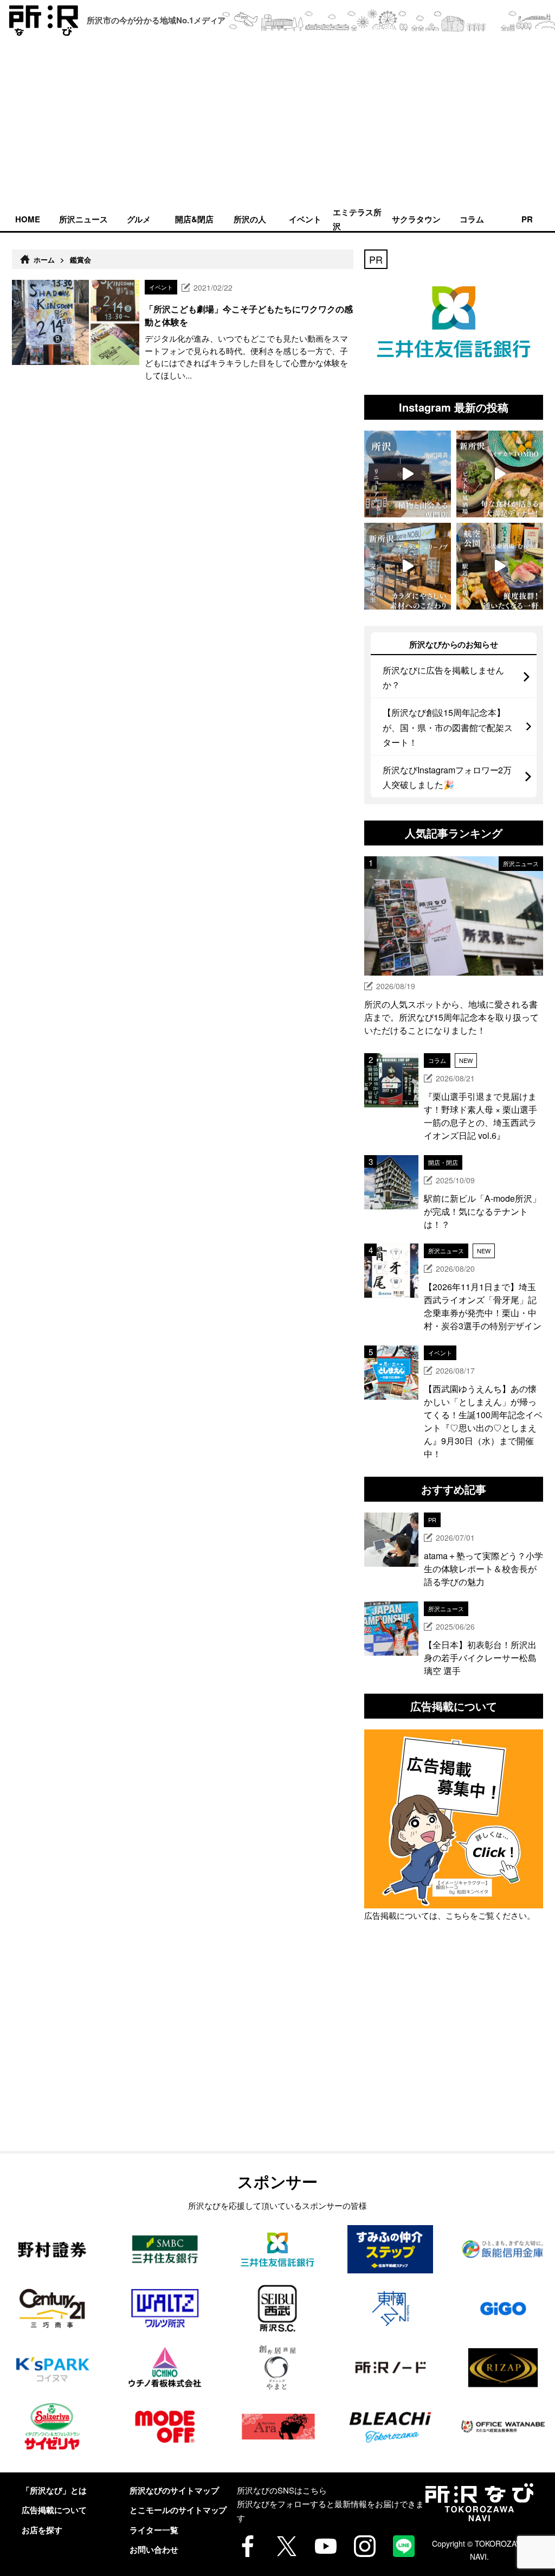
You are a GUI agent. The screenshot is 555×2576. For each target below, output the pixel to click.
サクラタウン (416, 219)
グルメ (139, 219)
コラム (472, 219)
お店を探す (42, 2530)
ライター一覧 (154, 2530)
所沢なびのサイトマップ (174, 2490)
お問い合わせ (154, 2549)
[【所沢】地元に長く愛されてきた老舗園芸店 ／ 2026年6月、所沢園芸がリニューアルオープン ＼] (408, 474)
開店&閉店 (194, 219)
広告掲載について (54, 2510)
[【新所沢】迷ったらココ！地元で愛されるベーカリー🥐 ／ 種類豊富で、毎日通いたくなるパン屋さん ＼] (408, 566)
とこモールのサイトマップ (178, 2510)
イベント (305, 219)
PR (527, 219)
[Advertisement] (277, 124)
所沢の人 (250, 219)
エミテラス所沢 (357, 219)
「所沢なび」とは (54, 2490)
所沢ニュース (83, 219)
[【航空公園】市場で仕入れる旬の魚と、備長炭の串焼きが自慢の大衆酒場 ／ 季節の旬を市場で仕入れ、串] (500, 566)
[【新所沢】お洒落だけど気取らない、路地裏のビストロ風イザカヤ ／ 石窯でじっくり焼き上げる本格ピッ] (500, 474)
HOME (28, 219)
